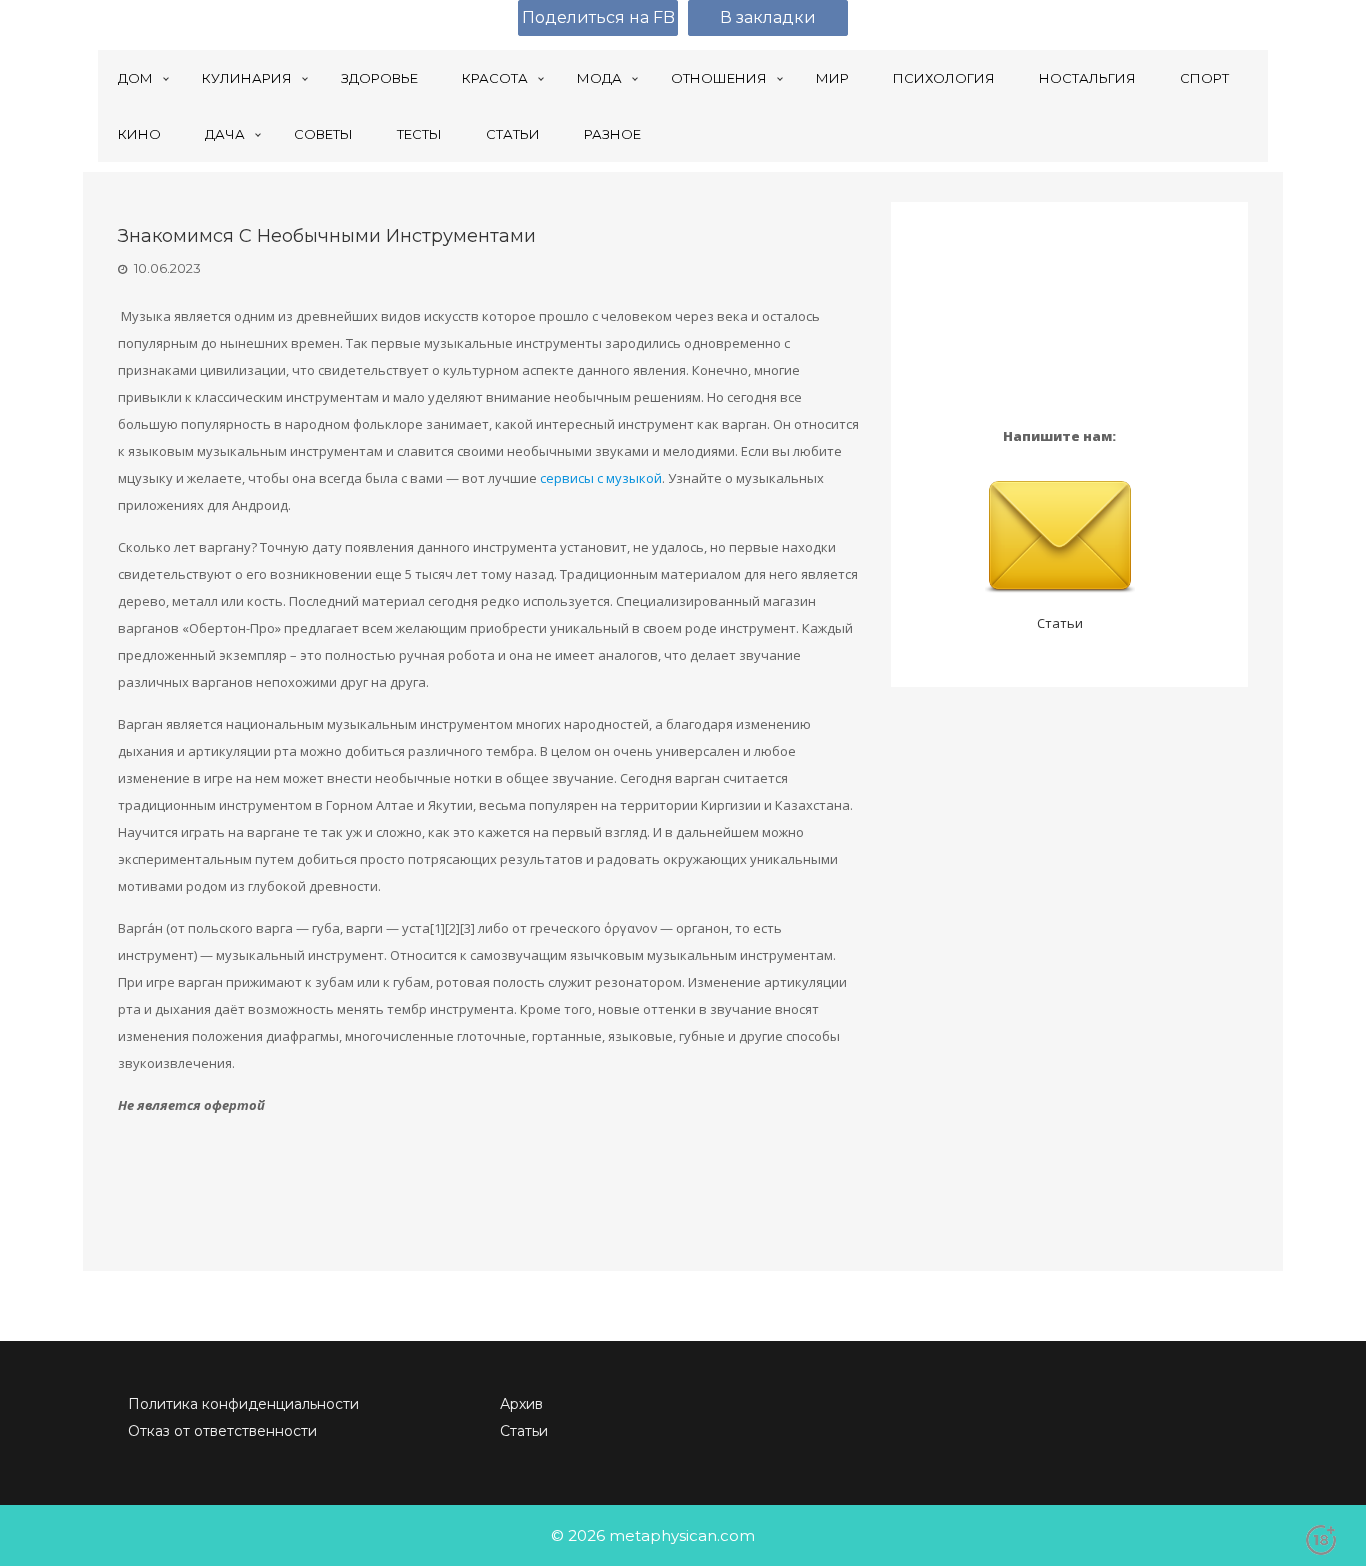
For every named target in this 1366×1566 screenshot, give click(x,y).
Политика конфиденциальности (243, 1404)
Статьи (1060, 623)
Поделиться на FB (598, 17)
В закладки (768, 17)
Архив (521, 1404)
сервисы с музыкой (601, 478)
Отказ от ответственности (222, 1431)
